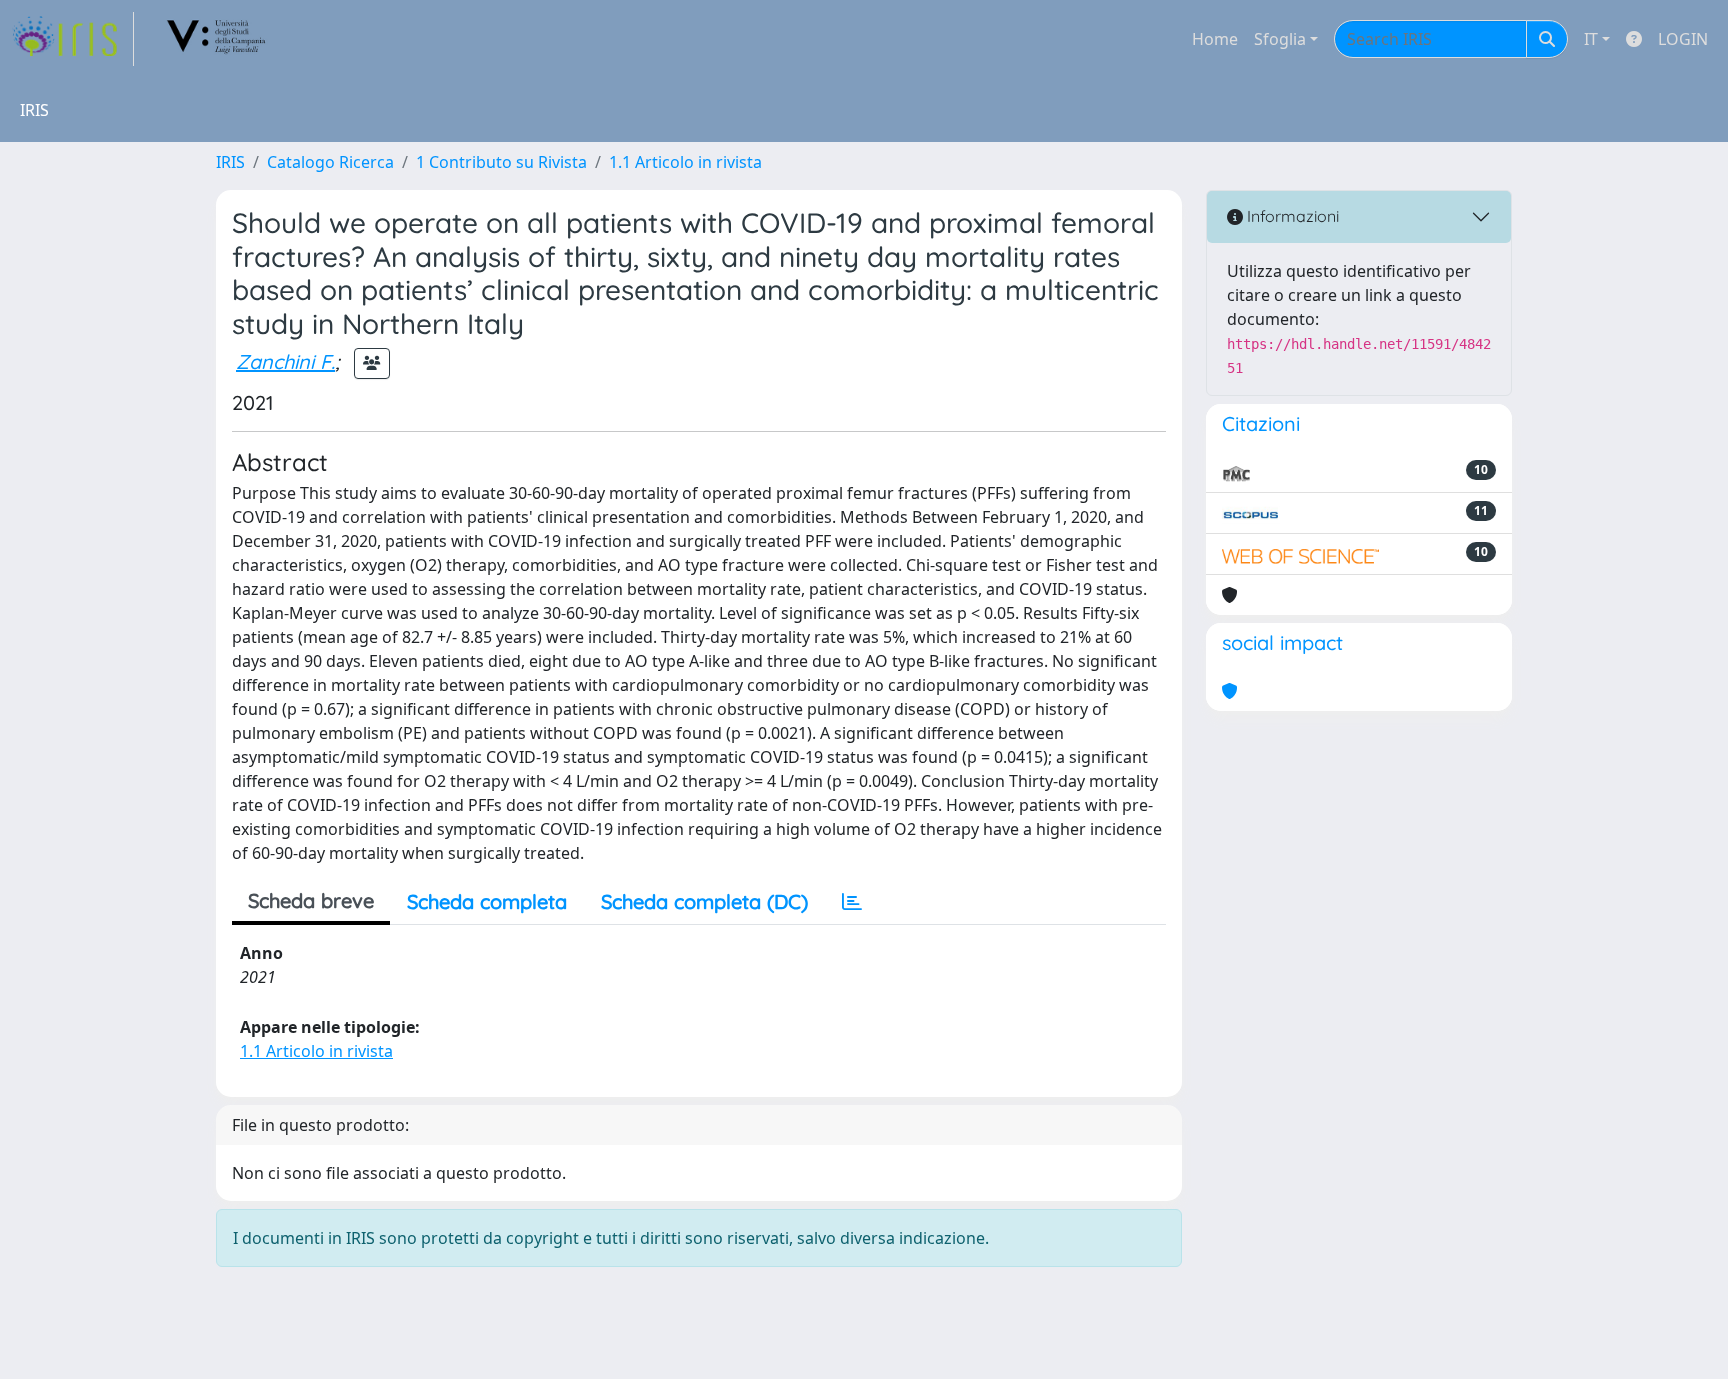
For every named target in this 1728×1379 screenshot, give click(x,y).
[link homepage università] (217, 39)
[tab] (852, 902)
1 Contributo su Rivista (501, 162)
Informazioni (1291, 216)
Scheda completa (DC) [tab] (704, 901)
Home (1215, 39)
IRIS (230, 162)
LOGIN (1683, 39)
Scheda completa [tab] (487, 901)
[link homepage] (73, 39)
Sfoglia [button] (1280, 39)
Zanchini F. (285, 361)
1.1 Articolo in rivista (685, 162)
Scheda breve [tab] (311, 900)
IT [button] (1591, 39)
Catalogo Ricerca (330, 162)
